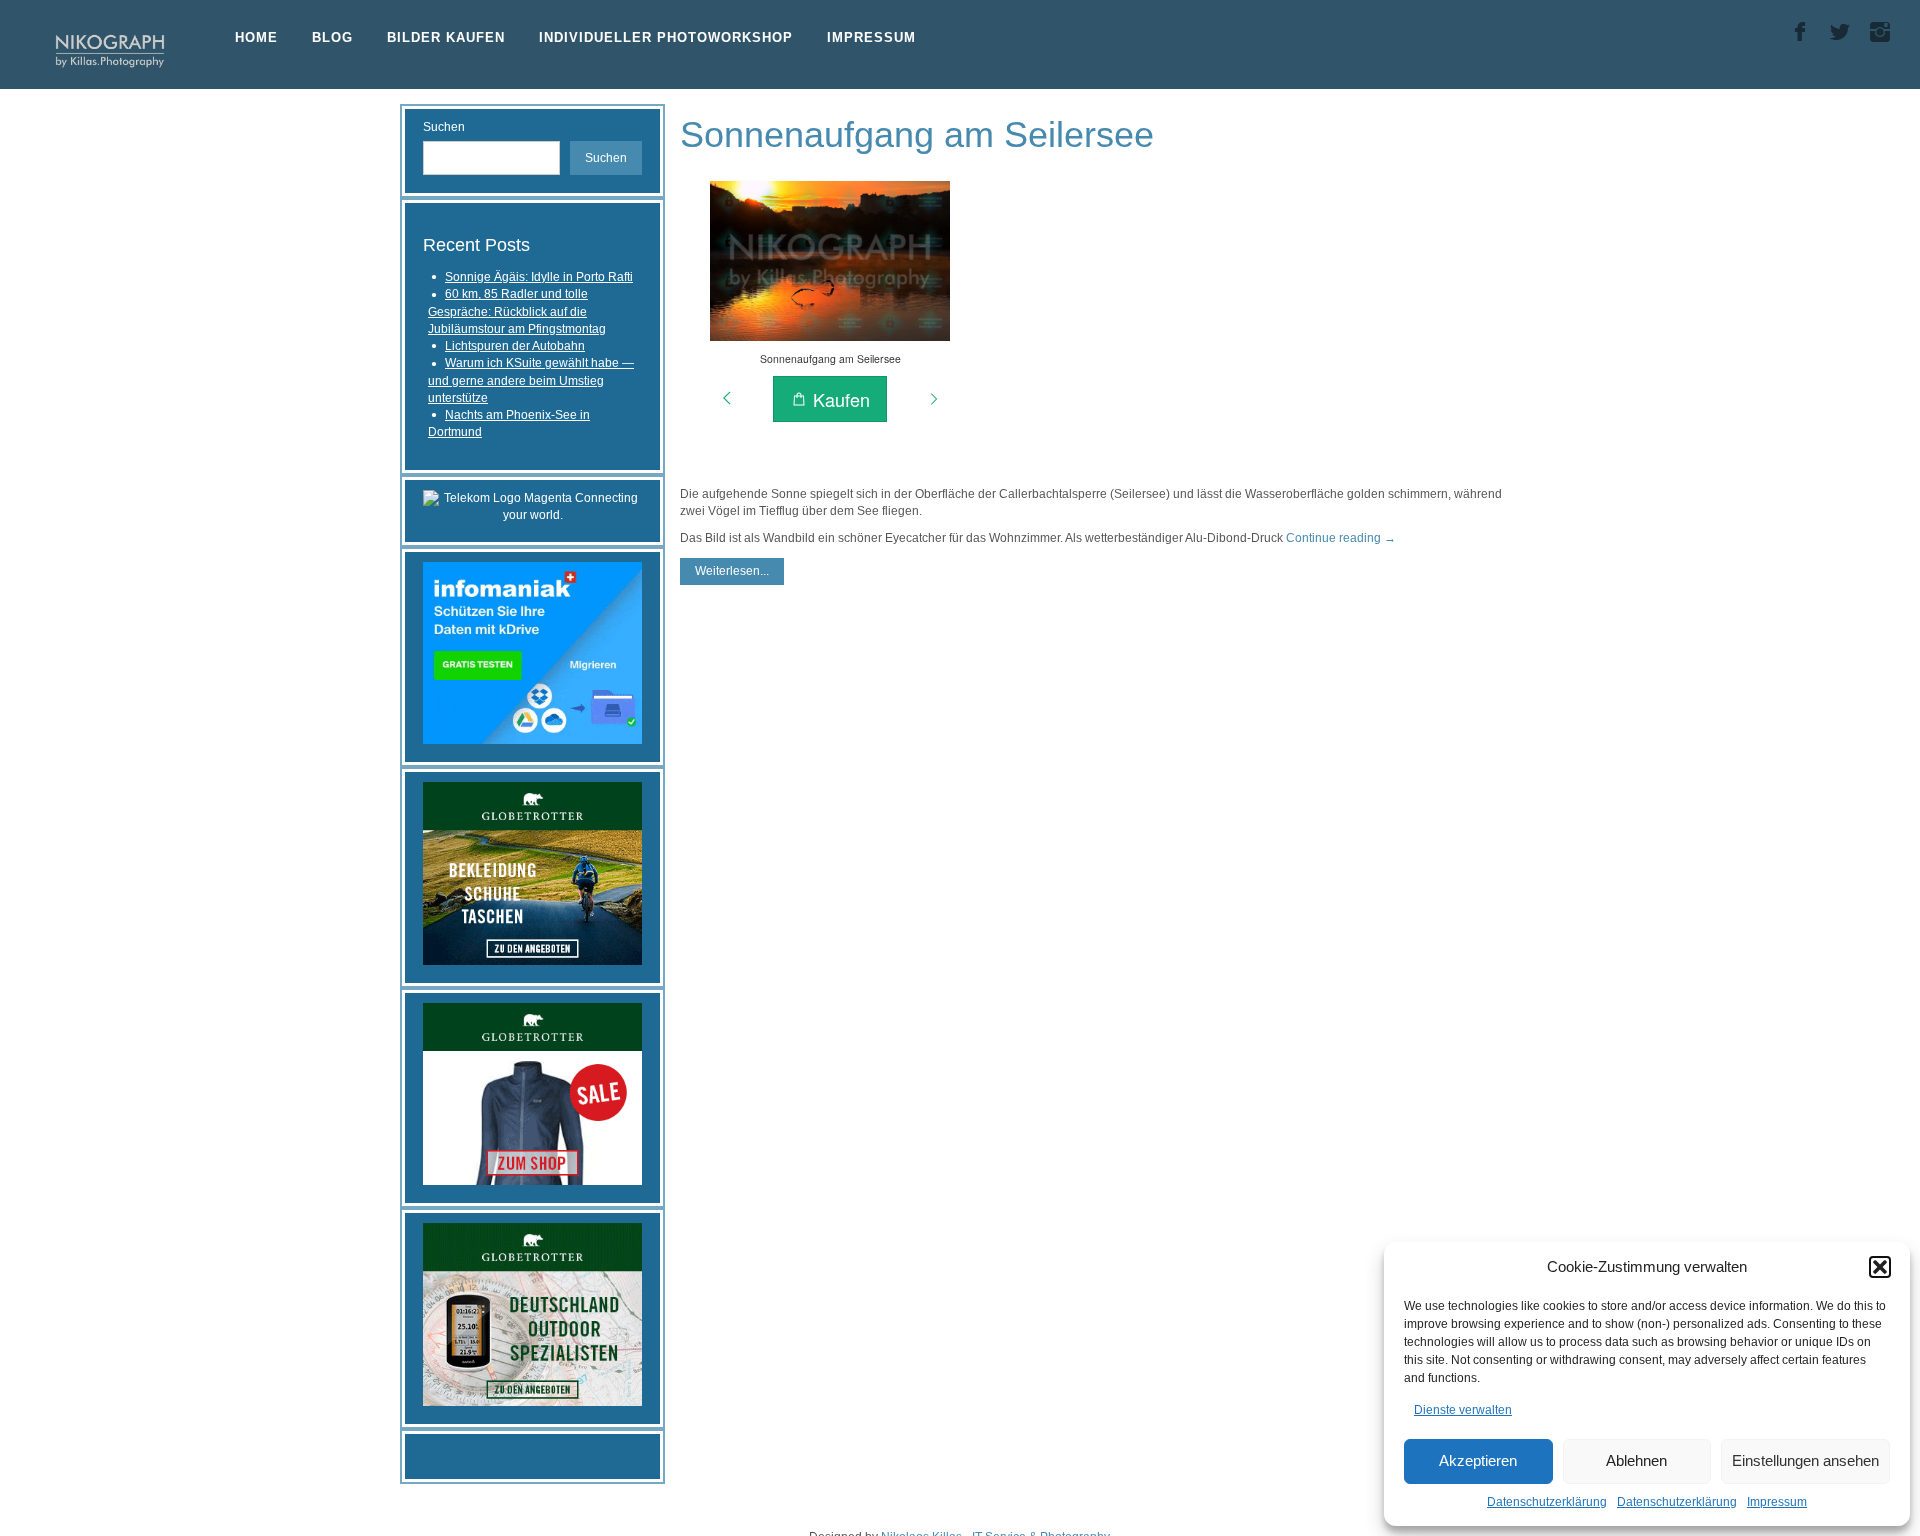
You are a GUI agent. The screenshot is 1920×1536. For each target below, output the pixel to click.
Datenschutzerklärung (1547, 1502)
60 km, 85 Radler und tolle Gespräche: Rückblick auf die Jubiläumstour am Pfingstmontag (517, 311)
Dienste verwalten (1463, 1410)
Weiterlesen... (732, 571)
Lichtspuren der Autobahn (515, 346)
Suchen (444, 127)
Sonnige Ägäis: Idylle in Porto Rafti (539, 277)
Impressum (1777, 1502)
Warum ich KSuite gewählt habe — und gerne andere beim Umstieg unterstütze (531, 380)
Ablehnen (1636, 1460)
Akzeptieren (1478, 1460)
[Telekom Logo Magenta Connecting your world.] (532, 506)
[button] (1880, 1267)
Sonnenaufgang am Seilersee (917, 134)
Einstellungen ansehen (1805, 1460)
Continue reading (1341, 538)
